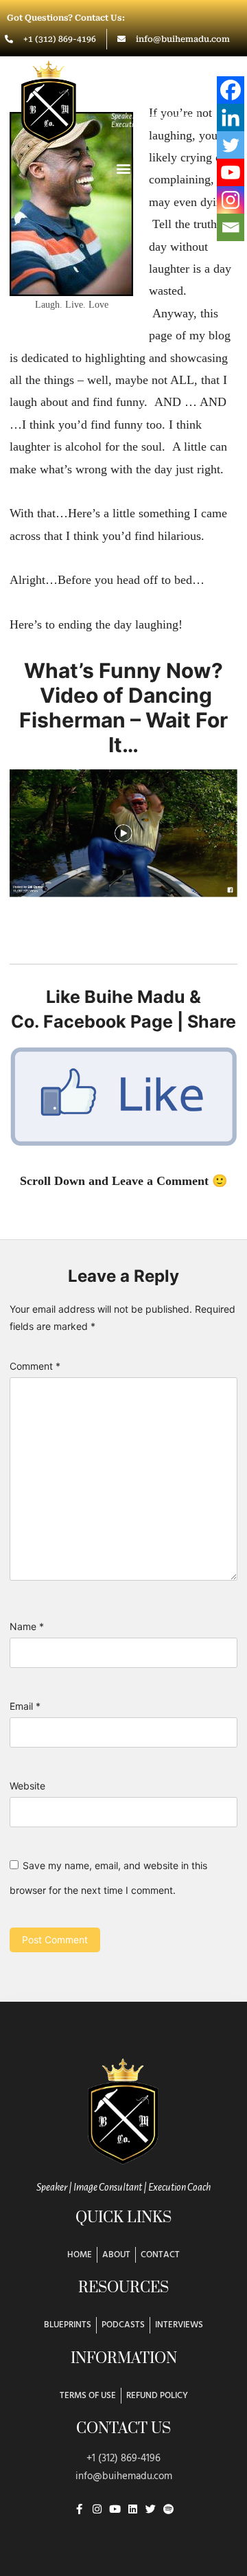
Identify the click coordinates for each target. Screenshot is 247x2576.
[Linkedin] (231, 117)
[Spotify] (168, 2509)
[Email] (231, 227)
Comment (35, 1366)
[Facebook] (231, 90)
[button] (123, 168)
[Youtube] (231, 172)
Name (27, 1626)
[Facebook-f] (79, 2509)
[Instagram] (231, 200)
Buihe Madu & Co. (163, 95)
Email (25, 1706)
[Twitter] (231, 145)
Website (27, 1786)
